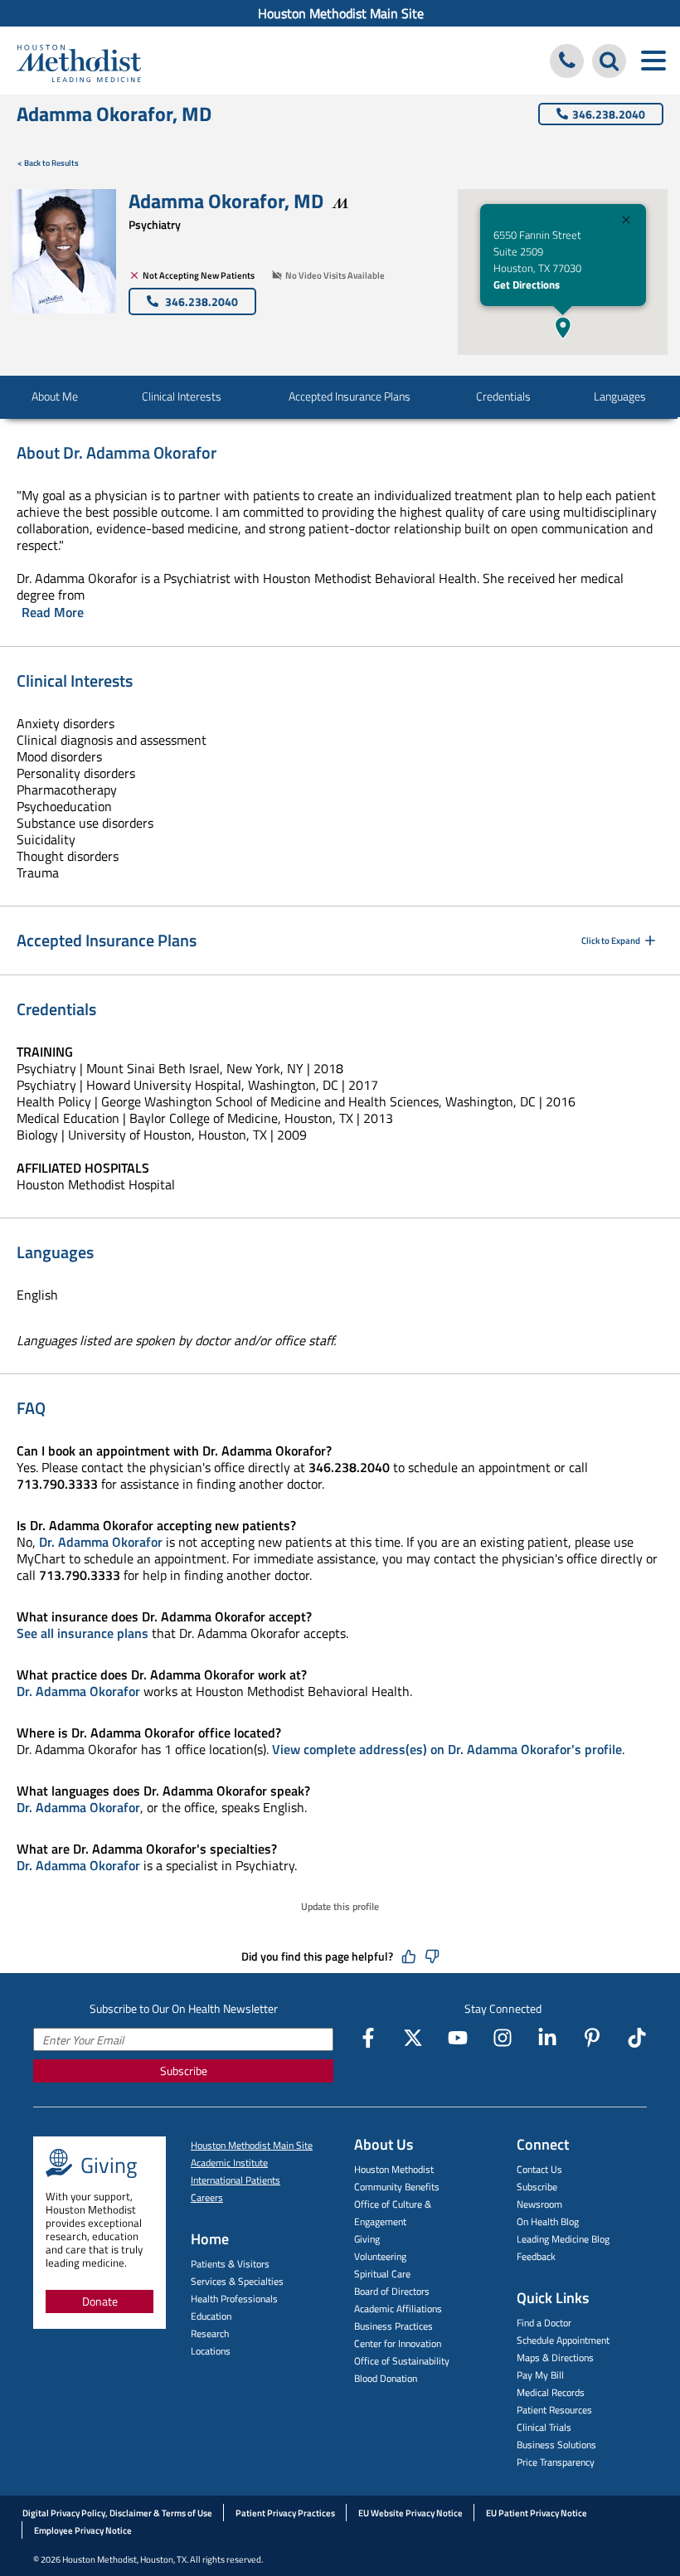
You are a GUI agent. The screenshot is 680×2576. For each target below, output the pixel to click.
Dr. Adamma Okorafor (101, 1542)
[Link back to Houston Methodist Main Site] (79, 63)
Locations (211, 2351)
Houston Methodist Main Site (341, 13)
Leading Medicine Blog (563, 2239)
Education (211, 2316)
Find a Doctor (544, 2323)
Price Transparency (556, 2462)
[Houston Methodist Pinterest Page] (592, 2038)
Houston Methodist (394, 2169)
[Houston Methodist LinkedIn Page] (547, 2038)
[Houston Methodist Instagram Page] (503, 2038)
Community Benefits (397, 2187)
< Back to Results (48, 163)
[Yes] (409, 1956)
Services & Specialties (237, 2281)
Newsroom (539, 2204)
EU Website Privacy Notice (410, 2513)
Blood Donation (386, 2378)
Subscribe (184, 2071)
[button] (563, 328)
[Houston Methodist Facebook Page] (368, 2038)
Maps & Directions (555, 2357)
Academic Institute (229, 2163)
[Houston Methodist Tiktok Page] (637, 2038)
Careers (207, 2197)
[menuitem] (340, 13)
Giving (367, 2239)
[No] (432, 1956)
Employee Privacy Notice (83, 2530)
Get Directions (527, 284)
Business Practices (393, 2326)
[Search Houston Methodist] (609, 61)
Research (210, 2333)
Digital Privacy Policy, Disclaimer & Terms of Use (117, 2513)
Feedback (536, 2256)
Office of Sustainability (402, 2361)
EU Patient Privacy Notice (537, 2513)
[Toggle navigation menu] (653, 61)
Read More (53, 612)
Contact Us (539, 2169)
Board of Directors (392, 2291)
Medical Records (551, 2392)
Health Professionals (234, 2299)
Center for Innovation (398, 2343)
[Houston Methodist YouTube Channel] (458, 2038)
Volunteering (380, 2256)
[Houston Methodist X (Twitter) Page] (413, 2038)
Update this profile (340, 1906)
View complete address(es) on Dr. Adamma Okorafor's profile (447, 1749)
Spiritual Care (382, 2274)
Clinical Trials (544, 2427)
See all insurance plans (83, 1633)
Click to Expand (611, 940)
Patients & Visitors (230, 2264)
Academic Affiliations (398, 2309)
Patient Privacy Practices (285, 2513)
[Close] (626, 222)
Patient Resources (554, 2410)
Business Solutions (556, 2445)
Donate (100, 2301)
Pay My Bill (540, 2375)
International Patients (236, 2180)
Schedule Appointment (563, 2340)
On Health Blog (548, 2221)
